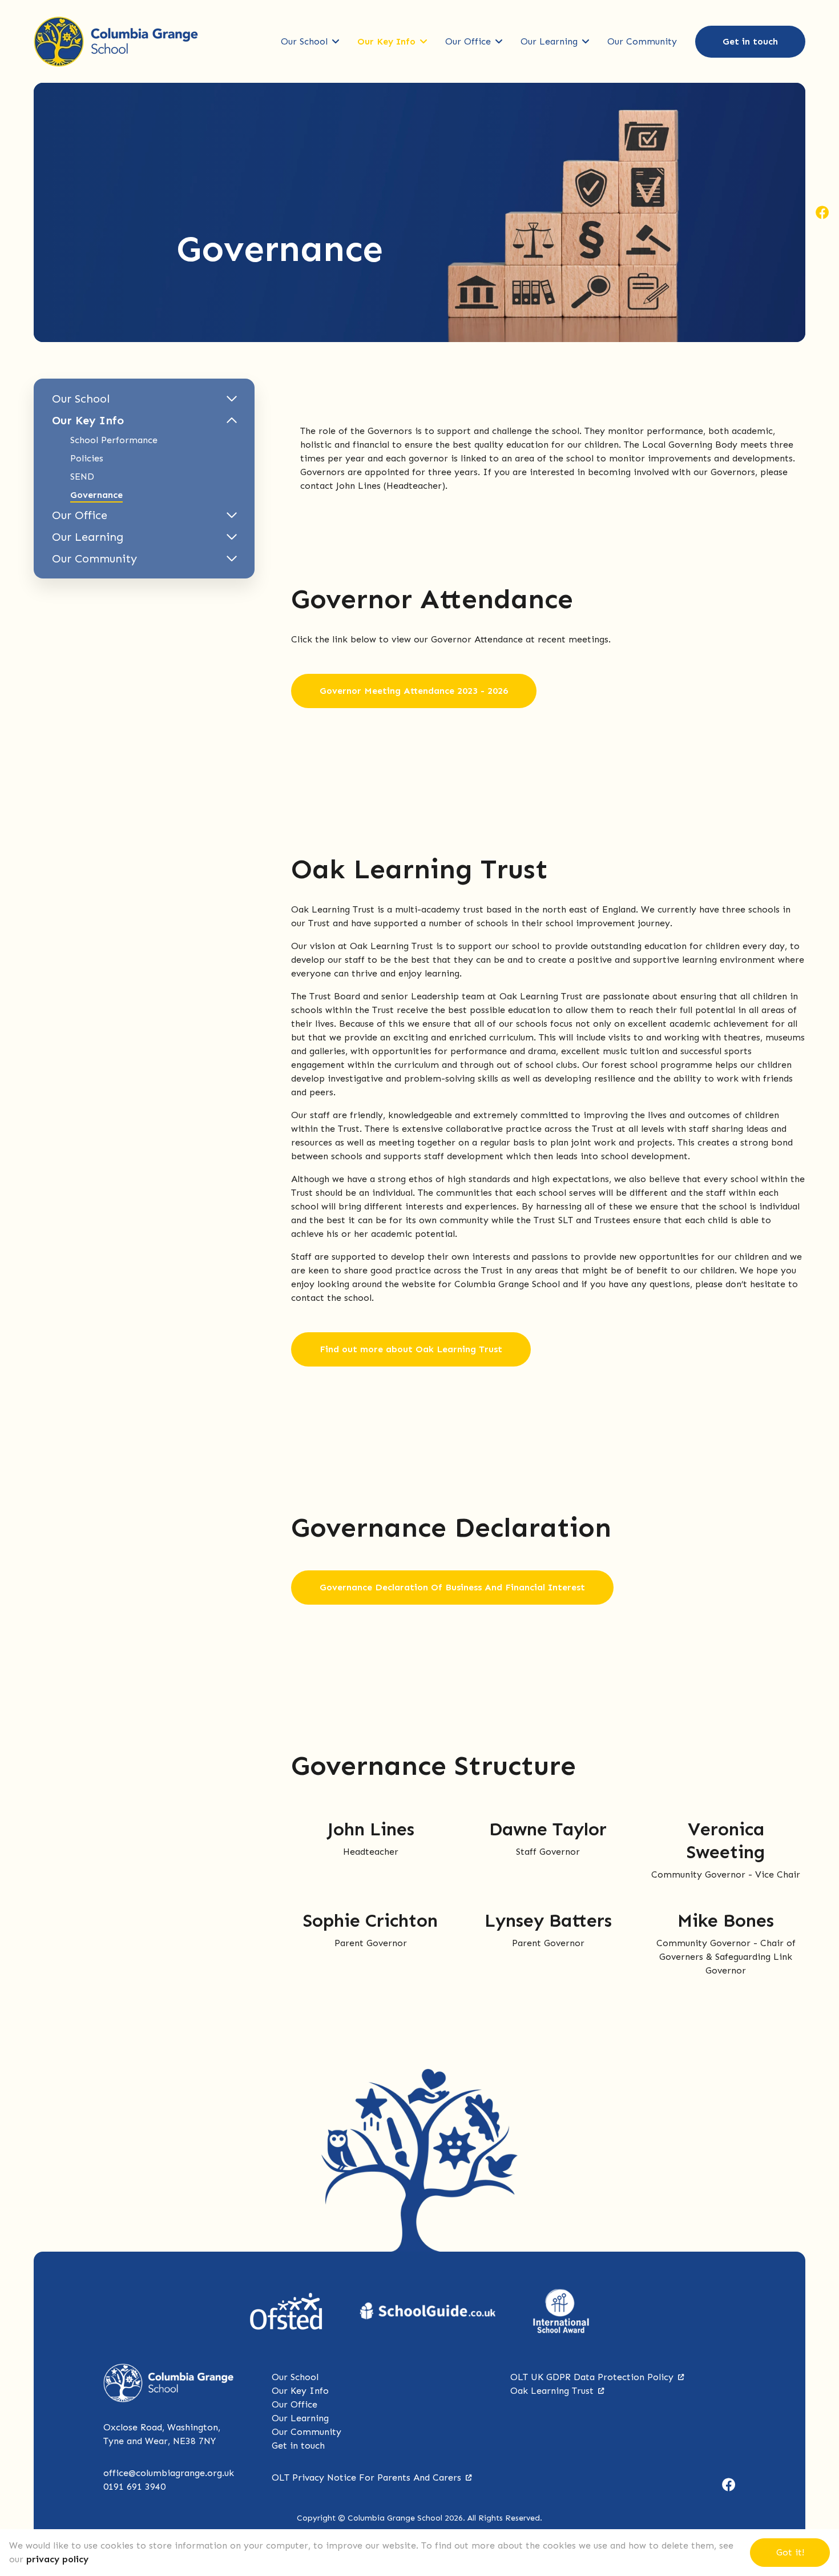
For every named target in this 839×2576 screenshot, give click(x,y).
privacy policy (57, 2559)
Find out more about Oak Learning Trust (411, 1349)
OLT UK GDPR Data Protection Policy (592, 2377)
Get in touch (750, 41)
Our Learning (549, 41)
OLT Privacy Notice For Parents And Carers (366, 2477)
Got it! (790, 2552)
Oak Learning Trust (552, 2391)
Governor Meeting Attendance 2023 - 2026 (414, 691)
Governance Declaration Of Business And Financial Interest (452, 1587)
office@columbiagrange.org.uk (169, 2473)
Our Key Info (386, 41)
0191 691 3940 (134, 2487)
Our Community (642, 41)
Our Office (468, 41)
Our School (304, 41)
